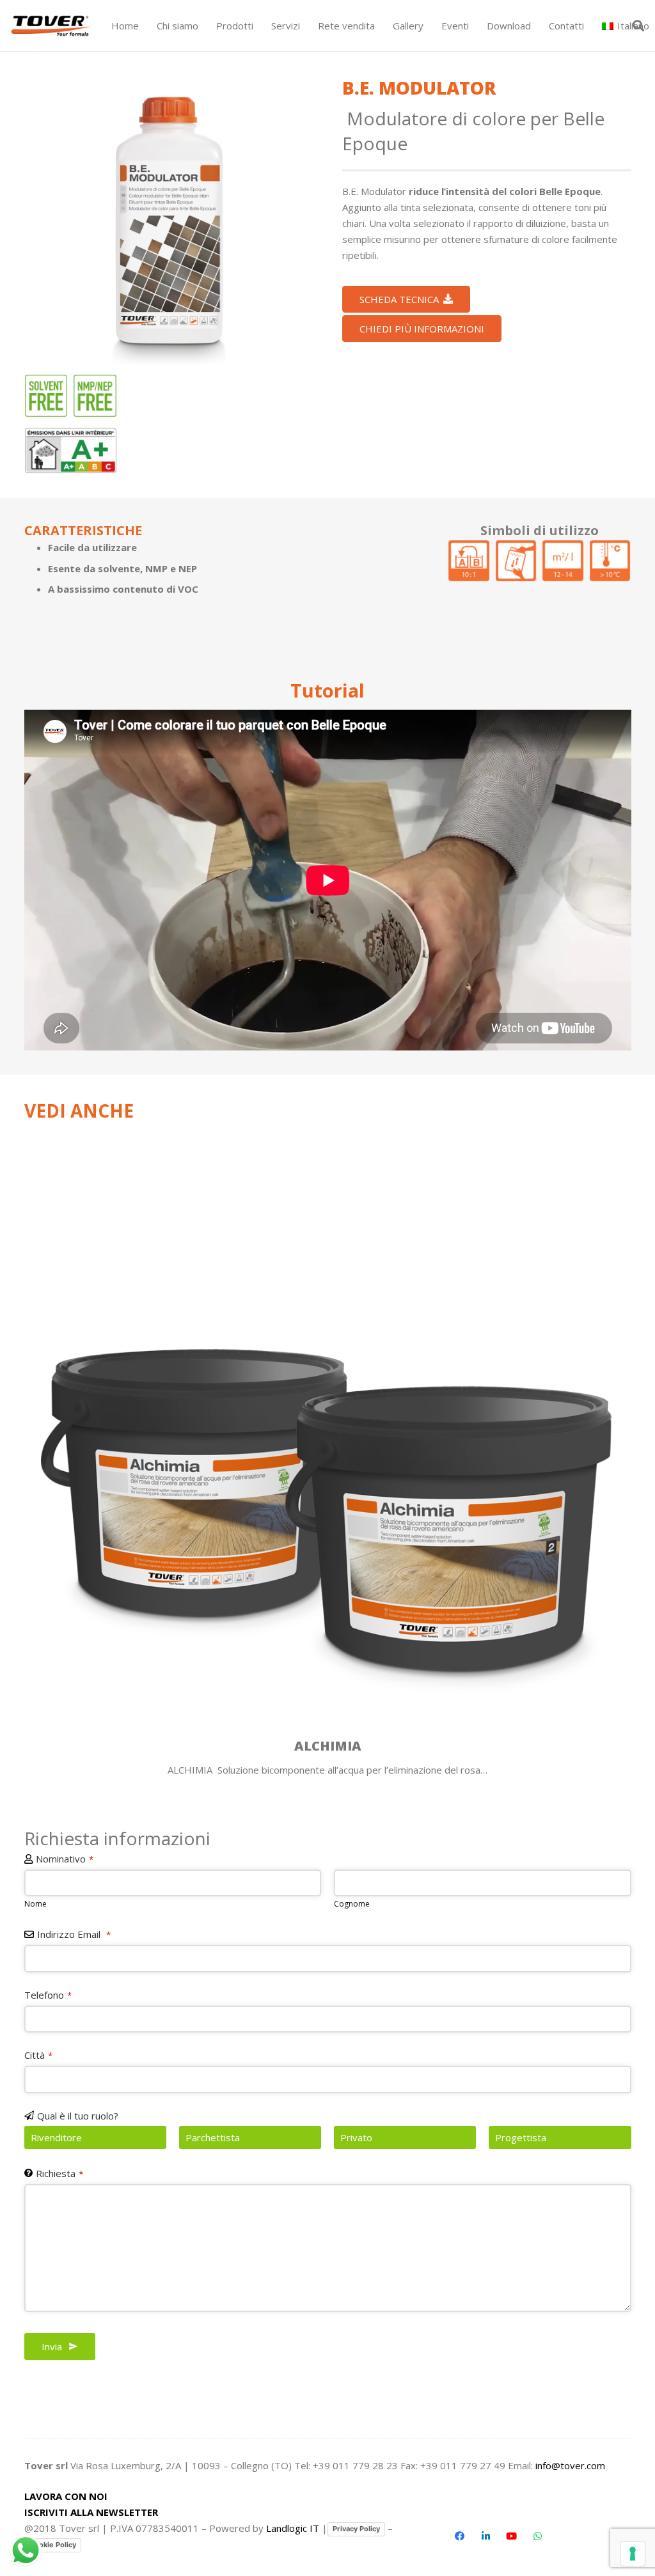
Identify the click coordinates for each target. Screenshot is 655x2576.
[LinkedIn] (486, 2536)
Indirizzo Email (74, 1934)
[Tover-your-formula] (51, 26)
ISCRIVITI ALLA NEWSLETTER (91, 2512)
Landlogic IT (293, 2528)
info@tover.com (570, 2465)
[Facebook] (460, 2536)
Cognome (352, 1904)
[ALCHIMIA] (328, 1451)
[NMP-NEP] (95, 396)
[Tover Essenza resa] (563, 561)
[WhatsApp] (538, 2536)
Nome (36, 1904)
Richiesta (59, 2173)
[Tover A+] (71, 450)
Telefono (48, 1995)
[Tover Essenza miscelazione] (469, 561)
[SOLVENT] (46, 396)
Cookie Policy (53, 2545)
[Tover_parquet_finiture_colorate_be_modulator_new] (169, 220)
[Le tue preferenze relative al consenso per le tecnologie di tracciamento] (633, 2554)
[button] (259, 26)
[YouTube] (512, 2536)
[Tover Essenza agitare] (516, 561)
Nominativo (65, 1859)
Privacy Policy (356, 2529)
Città (38, 2055)
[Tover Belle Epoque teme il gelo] (610, 561)
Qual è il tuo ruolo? (78, 2116)
